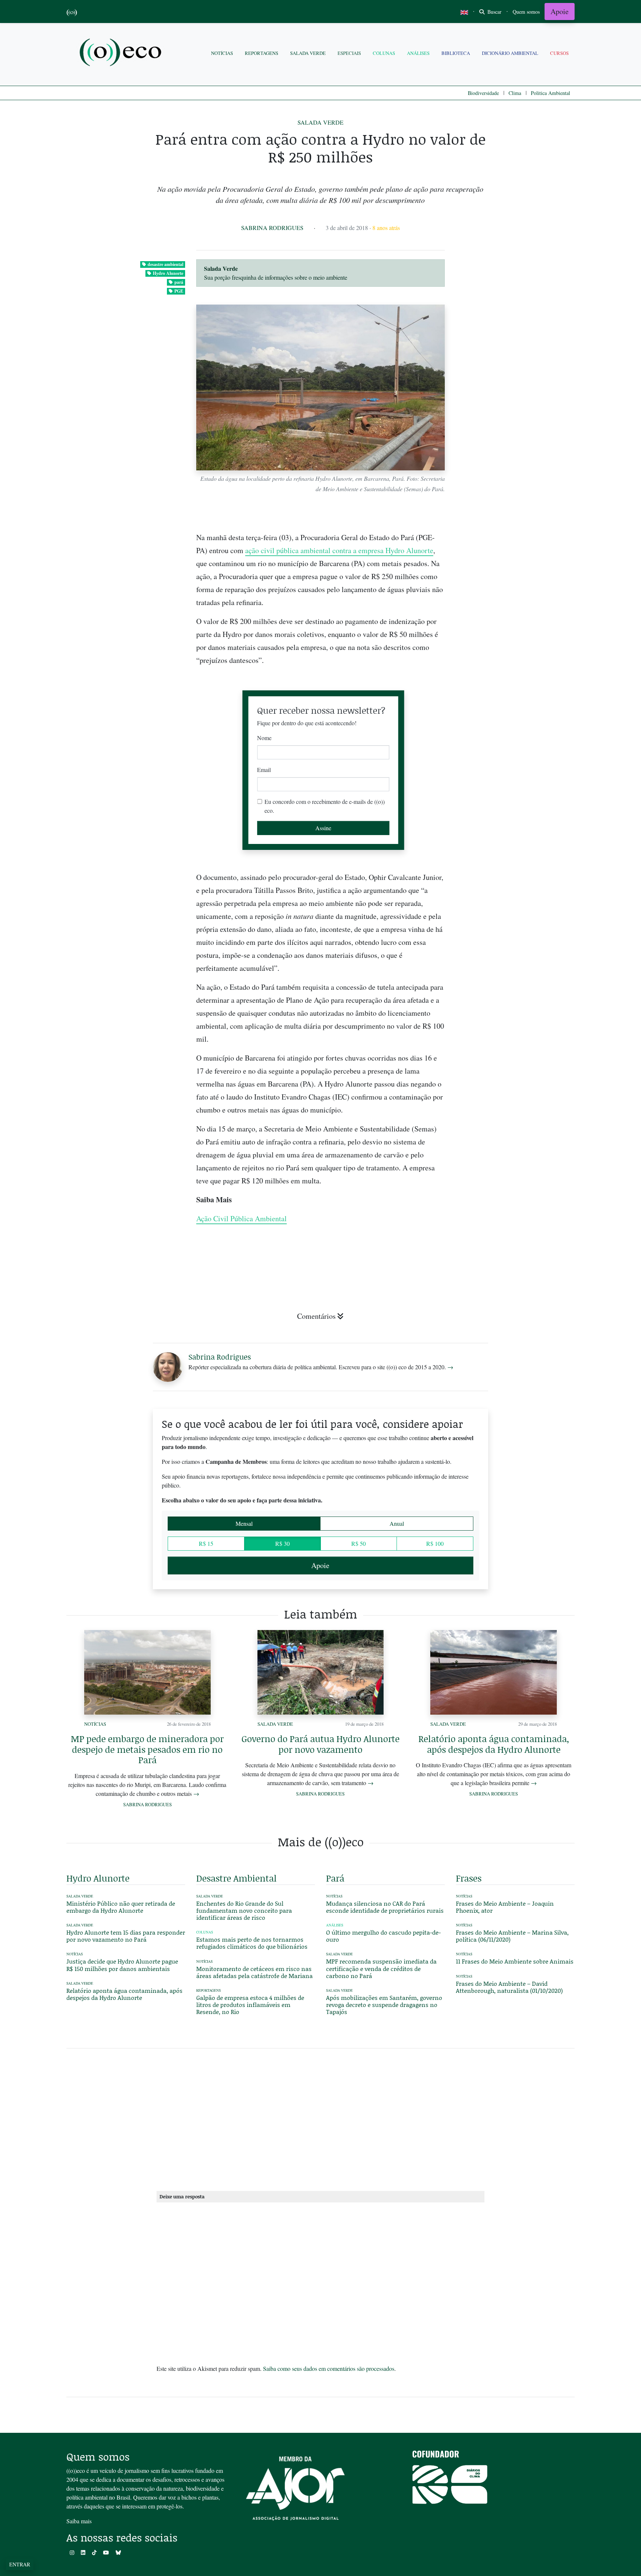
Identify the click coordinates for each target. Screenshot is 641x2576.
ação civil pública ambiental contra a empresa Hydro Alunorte (339, 550)
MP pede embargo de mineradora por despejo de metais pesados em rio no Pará (147, 1749)
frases (469, 1878)
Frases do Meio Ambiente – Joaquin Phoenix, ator (505, 1907)
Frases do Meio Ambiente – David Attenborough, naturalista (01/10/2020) (509, 1987)
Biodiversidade (483, 93)
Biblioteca (456, 53)
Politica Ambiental (550, 93)
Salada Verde (308, 53)
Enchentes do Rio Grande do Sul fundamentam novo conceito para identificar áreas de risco (244, 1910)
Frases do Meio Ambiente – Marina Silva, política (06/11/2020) (512, 1936)
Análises (418, 53)
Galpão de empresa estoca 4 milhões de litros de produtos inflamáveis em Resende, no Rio (250, 2005)
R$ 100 (435, 1543)
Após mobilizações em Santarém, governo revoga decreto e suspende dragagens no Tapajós (384, 2005)
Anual (397, 1523)
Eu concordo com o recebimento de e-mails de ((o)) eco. (325, 806)
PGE (179, 291)
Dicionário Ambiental (510, 53)
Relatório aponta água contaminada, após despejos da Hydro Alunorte (494, 1744)
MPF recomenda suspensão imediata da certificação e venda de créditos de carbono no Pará (381, 1968)
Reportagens (262, 53)
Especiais (349, 53)
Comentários (316, 1316)
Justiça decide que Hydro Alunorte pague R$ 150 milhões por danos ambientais (122, 1965)
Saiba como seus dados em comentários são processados (329, 2368)
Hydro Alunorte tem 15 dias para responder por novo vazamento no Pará (126, 1936)
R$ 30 (282, 1543)
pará (179, 282)
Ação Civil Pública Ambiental (241, 1218)
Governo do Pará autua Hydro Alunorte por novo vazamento (320, 1744)
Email (264, 770)
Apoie (560, 11)
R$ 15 (206, 1543)
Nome (264, 738)
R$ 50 (359, 1543)
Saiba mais (79, 2521)
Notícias (222, 53)
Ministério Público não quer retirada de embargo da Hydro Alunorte (121, 1907)
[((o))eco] (122, 53)
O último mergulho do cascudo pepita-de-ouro (383, 1936)
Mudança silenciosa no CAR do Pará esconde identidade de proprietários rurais (385, 1907)
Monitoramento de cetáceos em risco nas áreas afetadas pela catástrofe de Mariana (254, 1972)
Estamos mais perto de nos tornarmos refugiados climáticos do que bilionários (253, 1943)
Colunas (384, 53)
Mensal (244, 1523)
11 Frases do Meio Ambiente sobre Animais (515, 1961)
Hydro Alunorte (168, 273)
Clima (515, 93)
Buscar (494, 12)
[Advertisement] (515, 967)
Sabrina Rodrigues (272, 228)
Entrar (20, 2564)
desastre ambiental (165, 264)
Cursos (559, 53)
